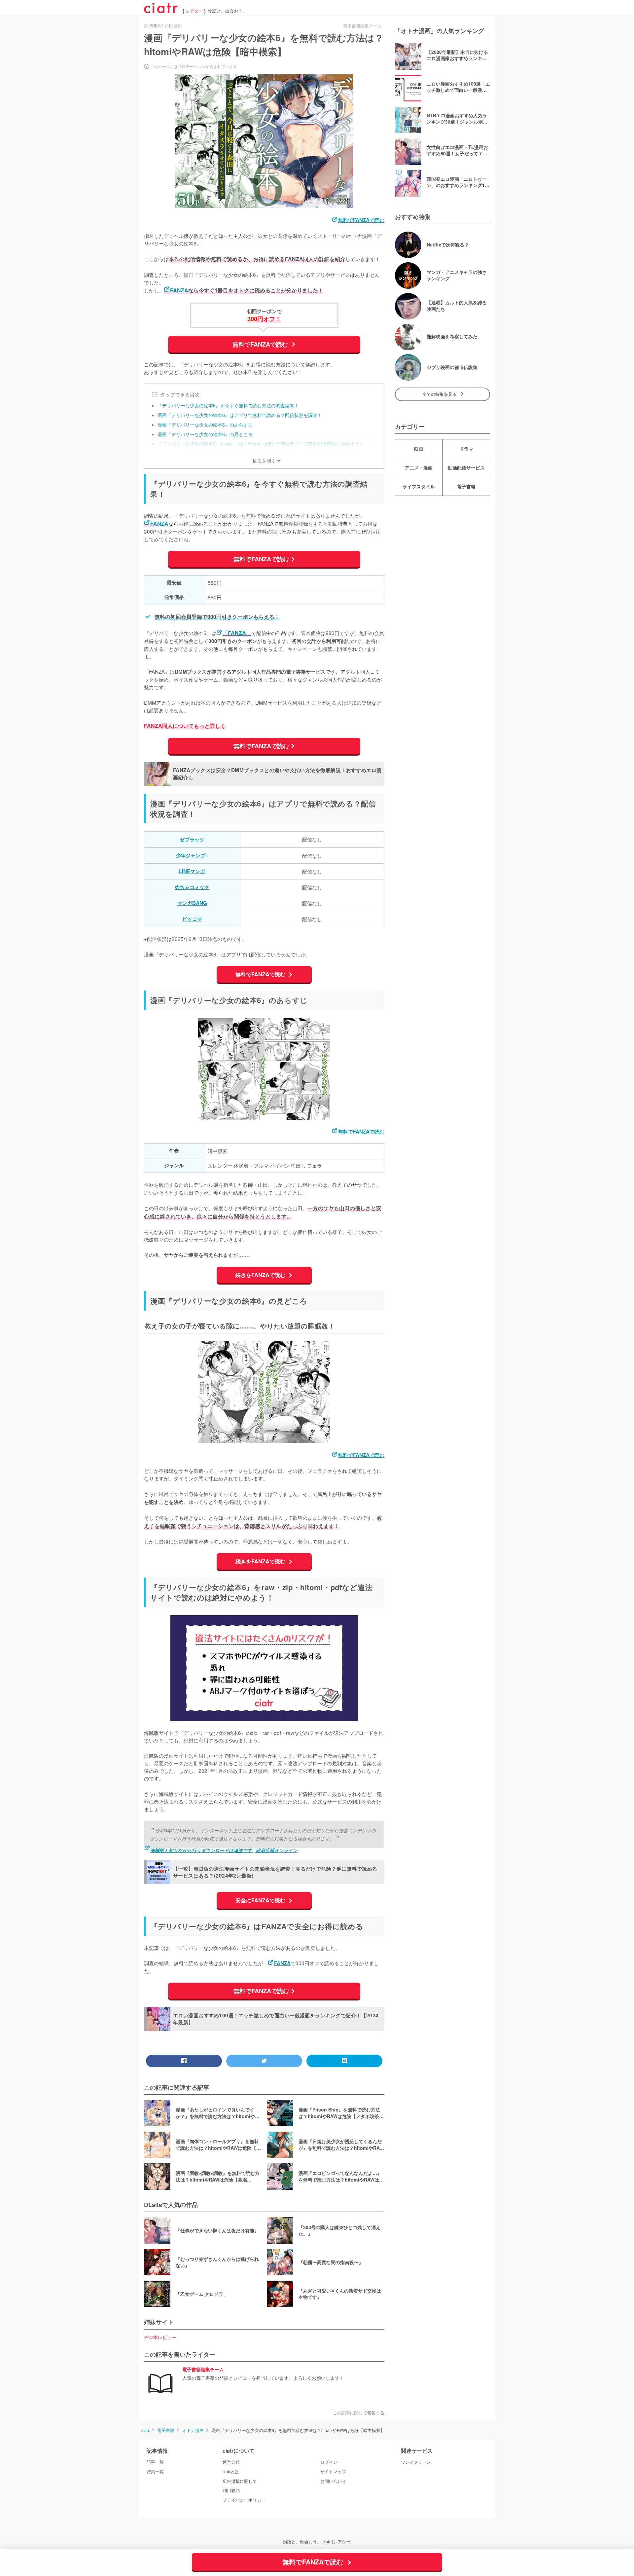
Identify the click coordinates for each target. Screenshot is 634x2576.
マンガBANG (192, 903)
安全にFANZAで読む (261, 1900)
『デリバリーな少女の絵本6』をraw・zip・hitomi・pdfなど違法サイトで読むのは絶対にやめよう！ (261, 444)
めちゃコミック (192, 887)
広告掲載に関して (240, 2481)
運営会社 (231, 2462)
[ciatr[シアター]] (161, 11)
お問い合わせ (333, 2481)
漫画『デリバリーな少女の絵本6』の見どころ (205, 434)
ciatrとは (231, 2472)
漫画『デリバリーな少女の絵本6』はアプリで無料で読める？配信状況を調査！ (240, 415)
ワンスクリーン (416, 2462)
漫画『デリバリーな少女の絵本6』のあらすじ (205, 425)
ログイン (329, 2462)
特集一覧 (155, 2472)
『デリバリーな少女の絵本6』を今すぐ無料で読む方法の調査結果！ (228, 405)
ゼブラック (192, 840)
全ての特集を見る (440, 394)
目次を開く (264, 461)
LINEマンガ (192, 871)
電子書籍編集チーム (203, 2370)
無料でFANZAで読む (361, 220)
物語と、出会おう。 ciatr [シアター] (317, 2542)
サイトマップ (333, 2472)
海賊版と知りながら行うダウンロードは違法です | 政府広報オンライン (224, 1850)
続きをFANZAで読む (261, 1275)
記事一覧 (155, 2462)
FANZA (179, 290)
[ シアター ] (194, 11)
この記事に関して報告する (359, 2413)
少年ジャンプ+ (192, 855)
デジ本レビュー (160, 2337)
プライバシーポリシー (244, 2500)
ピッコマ (192, 919)
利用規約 (231, 2490)
